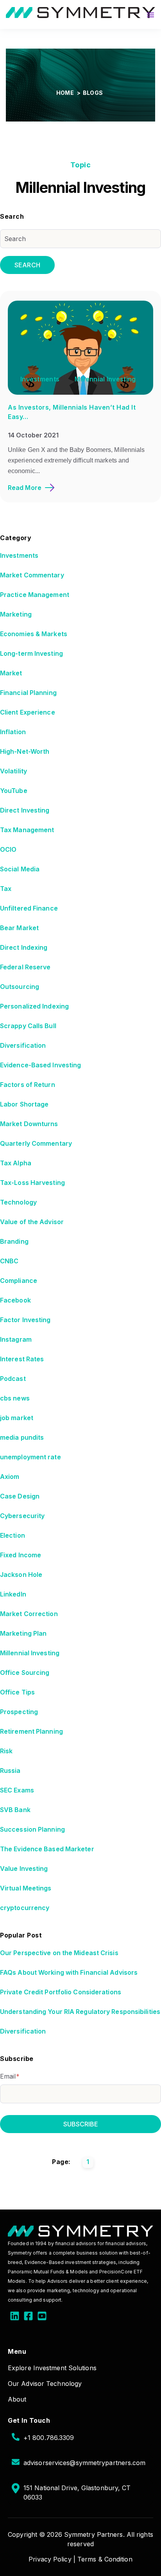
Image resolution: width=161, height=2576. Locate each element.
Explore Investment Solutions (52, 2368)
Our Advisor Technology (45, 2384)
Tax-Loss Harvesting (32, 1183)
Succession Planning (32, 1829)
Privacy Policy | (52, 2559)
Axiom (10, 1477)
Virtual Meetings (26, 1888)
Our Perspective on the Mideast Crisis (59, 1953)
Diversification (23, 1045)
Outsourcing (20, 987)
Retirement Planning (31, 1731)
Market (11, 673)
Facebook (15, 1300)
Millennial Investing (105, 379)
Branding (14, 1241)
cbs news (15, 1398)
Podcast (13, 1379)
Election (13, 1535)
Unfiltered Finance (29, 908)
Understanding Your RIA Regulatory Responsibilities (80, 2012)
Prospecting (19, 1712)
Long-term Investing (31, 653)
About (17, 2399)
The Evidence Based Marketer (47, 1849)
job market (17, 1418)
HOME (66, 93)
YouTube (14, 791)
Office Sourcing (25, 1673)
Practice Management (35, 595)
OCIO (8, 849)
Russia (10, 1771)
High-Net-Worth (25, 751)
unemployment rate (30, 1457)
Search (27, 265)
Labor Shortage (24, 1104)
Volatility (13, 771)
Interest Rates (22, 1359)
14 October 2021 (33, 435)
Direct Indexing (24, 947)
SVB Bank (15, 1810)
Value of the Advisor (32, 1222)
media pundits (22, 1437)
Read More (25, 488)
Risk (6, 1751)
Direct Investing (25, 810)
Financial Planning (28, 693)
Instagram (16, 1339)
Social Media (20, 869)
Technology (18, 1202)
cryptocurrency (25, 1908)
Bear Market (19, 928)
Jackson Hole (21, 1575)
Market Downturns (29, 1124)
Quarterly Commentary (36, 1143)
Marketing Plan (23, 1633)
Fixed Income (21, 1555)
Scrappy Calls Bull (28, 1026)
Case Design (20, 1496)
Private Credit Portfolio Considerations (61, 1992)
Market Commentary (32, 575)
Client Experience (28, 712)
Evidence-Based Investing (40, 1065)
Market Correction (29, 1614)
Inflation (13, 732)
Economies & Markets (34, 634)
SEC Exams (17, 1790)
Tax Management (27, 830)
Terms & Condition (105, 2559)
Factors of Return (28, 1085)
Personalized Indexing (34, 1006)
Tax (6, 889)
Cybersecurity (22, 1516)
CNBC (9, 1261)
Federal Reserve (25, 967)
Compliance (19, 1281)
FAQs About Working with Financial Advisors (69, 1972)
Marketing (16, 614)
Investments (40, 379)
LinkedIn (13, 1594)
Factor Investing (25, 1320)
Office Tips (17, 1692)
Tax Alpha (16, 1163)
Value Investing (24, 1869)
